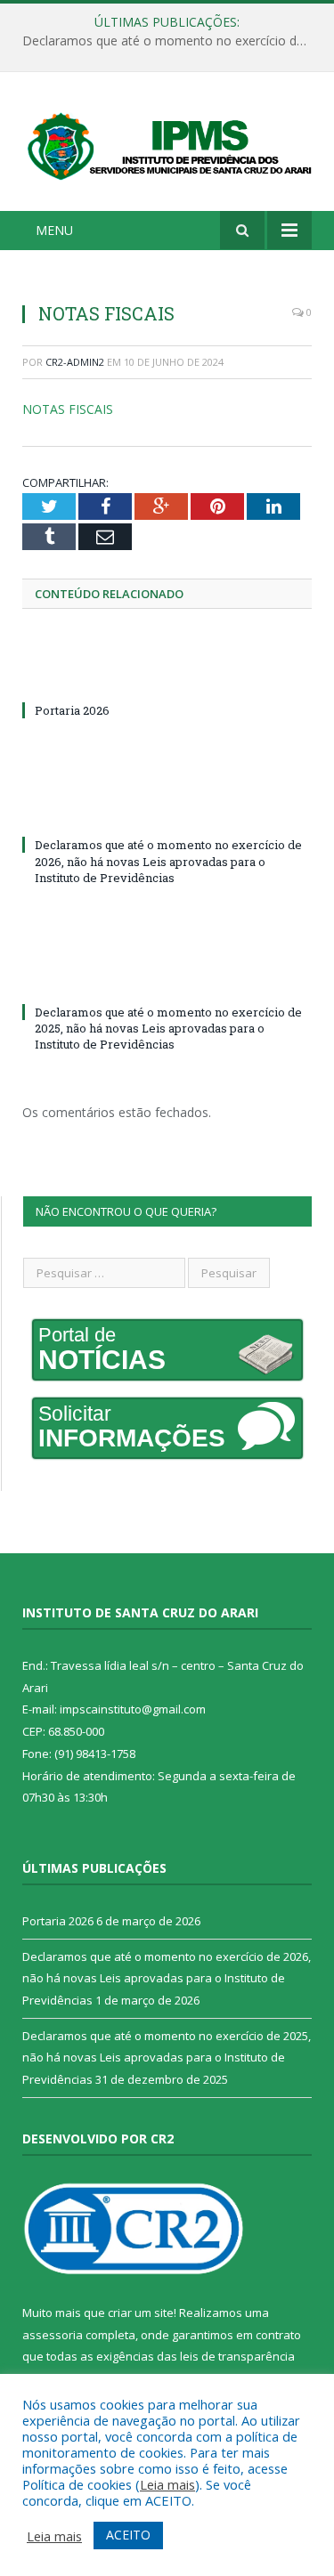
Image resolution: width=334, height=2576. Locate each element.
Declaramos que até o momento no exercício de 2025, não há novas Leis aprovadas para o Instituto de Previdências (168, 1028)
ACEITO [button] (128, 2535)
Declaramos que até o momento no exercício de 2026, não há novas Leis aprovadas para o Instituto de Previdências (171, 41)
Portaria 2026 (72, 710)
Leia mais (167, 2484)
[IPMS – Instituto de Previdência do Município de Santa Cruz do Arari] (167, 144)
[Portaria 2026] (167, 677)
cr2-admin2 (75, 362)
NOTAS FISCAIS (68, 409)
